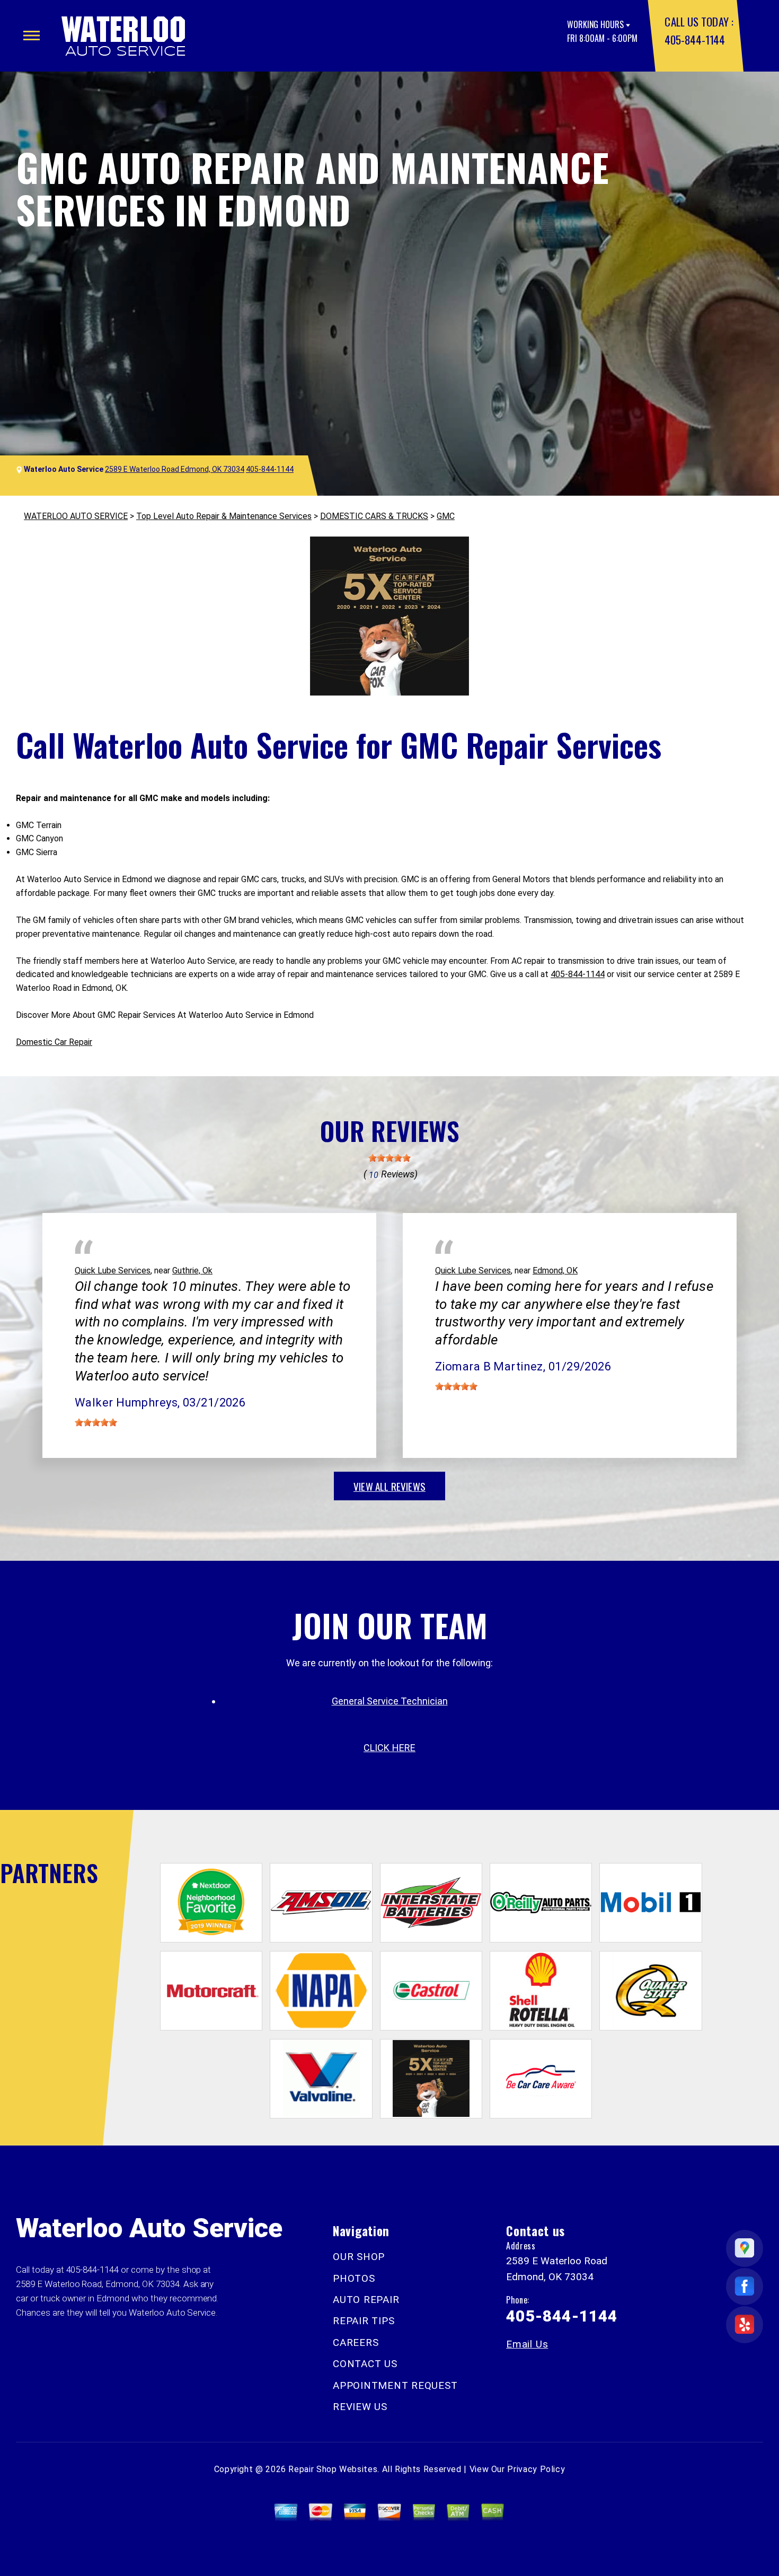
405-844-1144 (694, 39)
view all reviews (389, 1486)
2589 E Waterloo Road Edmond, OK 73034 (175, 469)
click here (389, 1748)
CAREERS (356, 2342)
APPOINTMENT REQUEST (395, 2385)
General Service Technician (390, 1701)
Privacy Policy (536, 2469)
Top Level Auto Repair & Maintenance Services (224, 516)
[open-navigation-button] (32, 36)
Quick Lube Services (113, 1271)
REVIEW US (360, 2407)
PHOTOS (354, 2278)
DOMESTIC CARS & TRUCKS (374, 516)
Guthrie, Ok (192, 1271)
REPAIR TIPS (364, 2321)
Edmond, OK (555, 1271)
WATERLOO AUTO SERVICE (76, 516)
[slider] (389, 1158)
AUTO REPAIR (366, 2300)
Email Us (527, 2344)
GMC (446, 516)
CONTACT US (365, 2364)
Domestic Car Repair (54, 1042)
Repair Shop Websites (333, 2469)
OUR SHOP (359, 2257)
